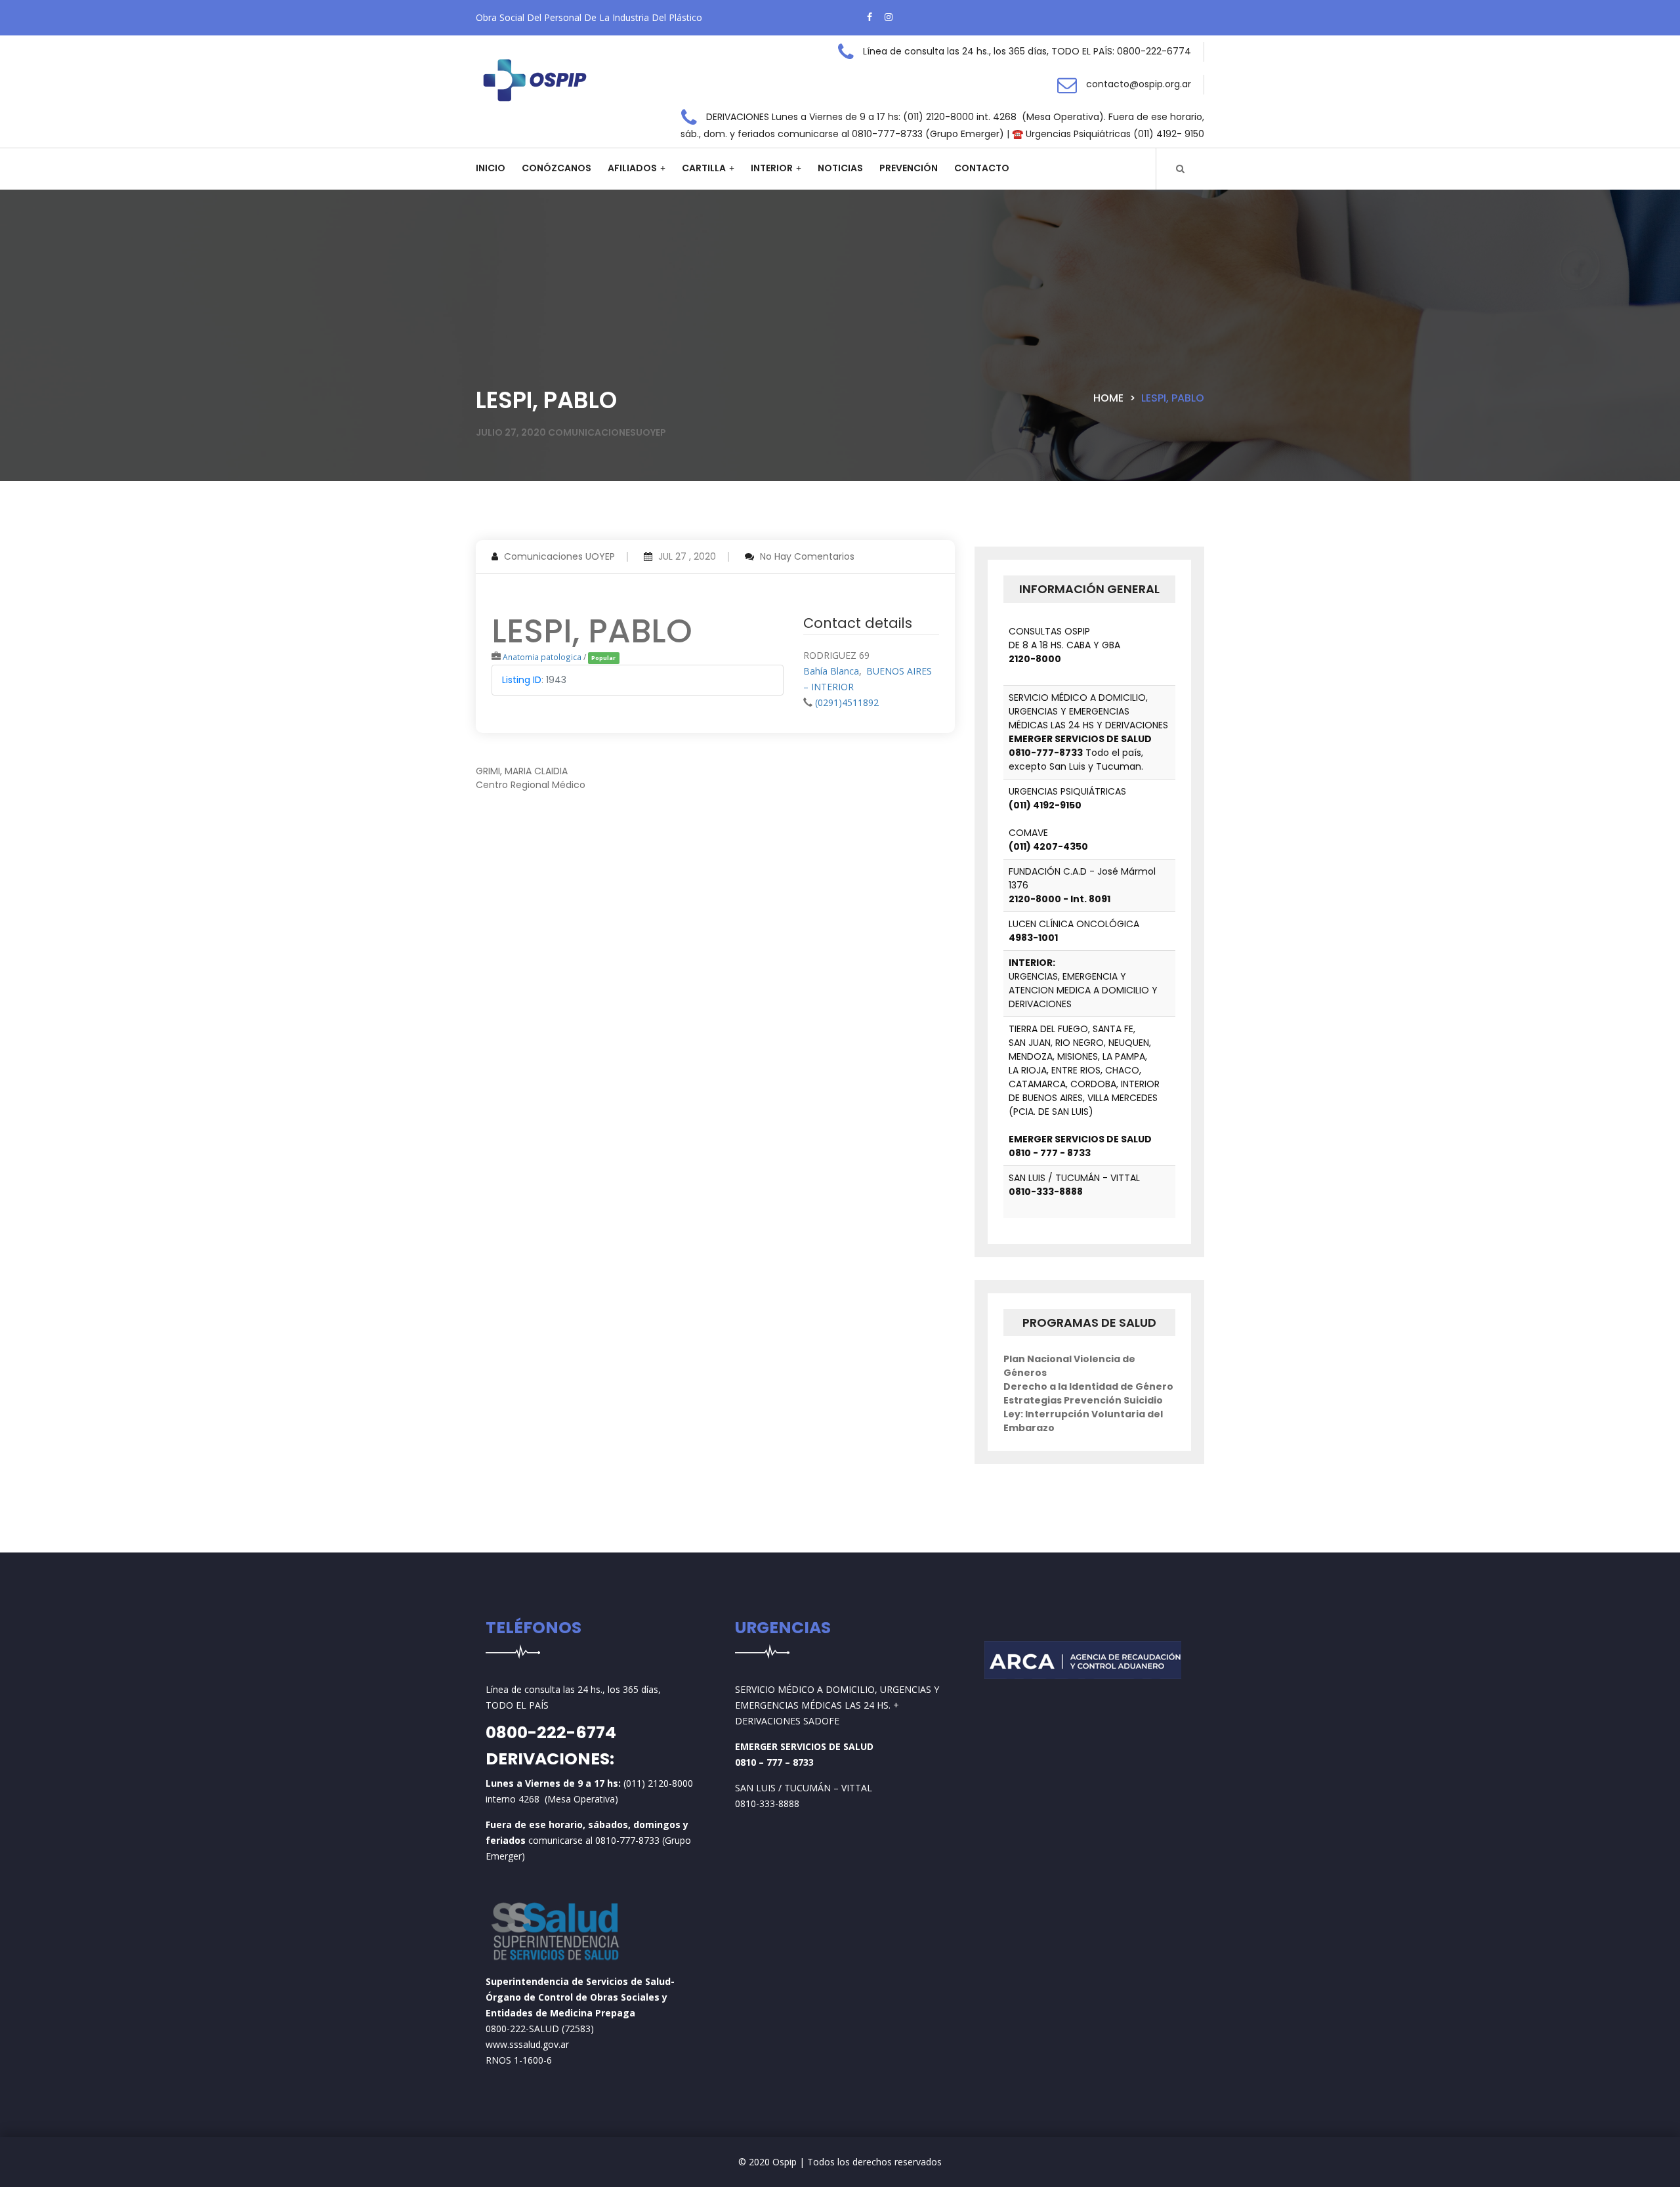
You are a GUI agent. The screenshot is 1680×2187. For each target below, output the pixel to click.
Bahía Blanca (831, 671)
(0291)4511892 (847, 702)
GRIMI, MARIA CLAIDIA (522, 771)
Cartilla (704, 168)
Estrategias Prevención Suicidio (1083, 1400)
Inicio (491, 168)
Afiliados (632, 168)
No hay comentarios (807, 556)
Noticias (840, 168)
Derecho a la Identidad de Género (1088, 1386)
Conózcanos (556, 168)
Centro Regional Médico (531, 785)
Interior (772, 168)
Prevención (909, 168)
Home (1108, 398)
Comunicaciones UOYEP (559, 556)
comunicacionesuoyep (607, 432)
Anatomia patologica (542, 657)
